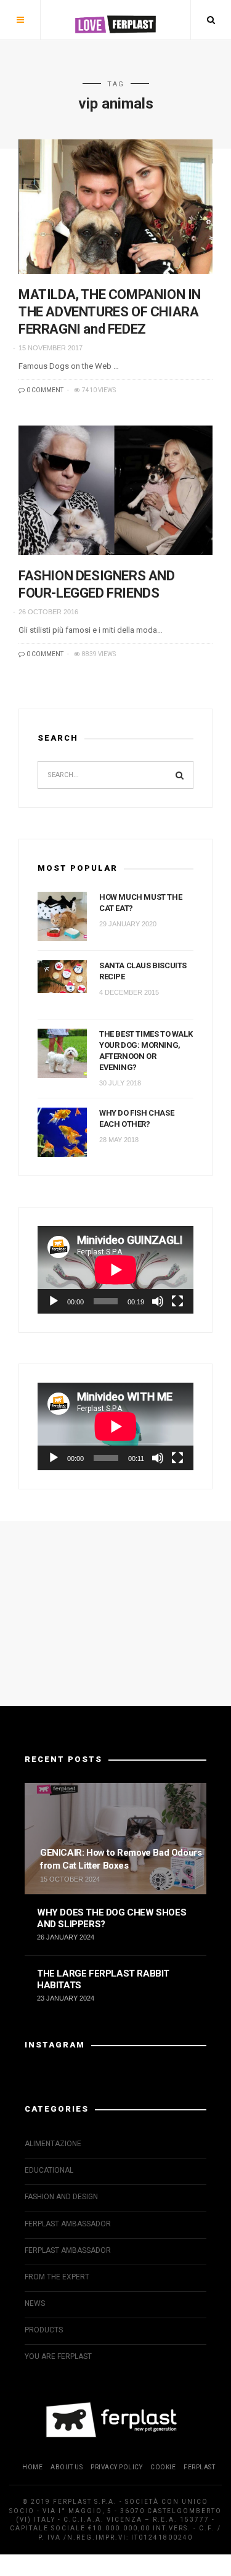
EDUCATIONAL (49, 2170)
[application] (115, 1270)
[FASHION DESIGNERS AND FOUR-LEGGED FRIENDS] (115, 490)
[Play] (54, 1301)
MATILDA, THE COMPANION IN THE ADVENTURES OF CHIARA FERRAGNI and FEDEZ (110, 312)
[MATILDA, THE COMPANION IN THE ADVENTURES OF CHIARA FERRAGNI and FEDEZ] (115, 206)
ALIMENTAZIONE (53, 2144)
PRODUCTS (44, 2330)
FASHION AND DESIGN (61, 2197)
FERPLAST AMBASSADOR (68, 2224)
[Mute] (158, 1301)
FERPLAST (199, 2467)
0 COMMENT (44, 390)
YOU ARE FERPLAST (58, 2356)
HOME (32, 2467)
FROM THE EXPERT (57, 2277)
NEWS (35, 2303)
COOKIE (163, 2467)
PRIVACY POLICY (116, 2467)
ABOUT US (67, 2467)
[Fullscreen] (177, 1301)
